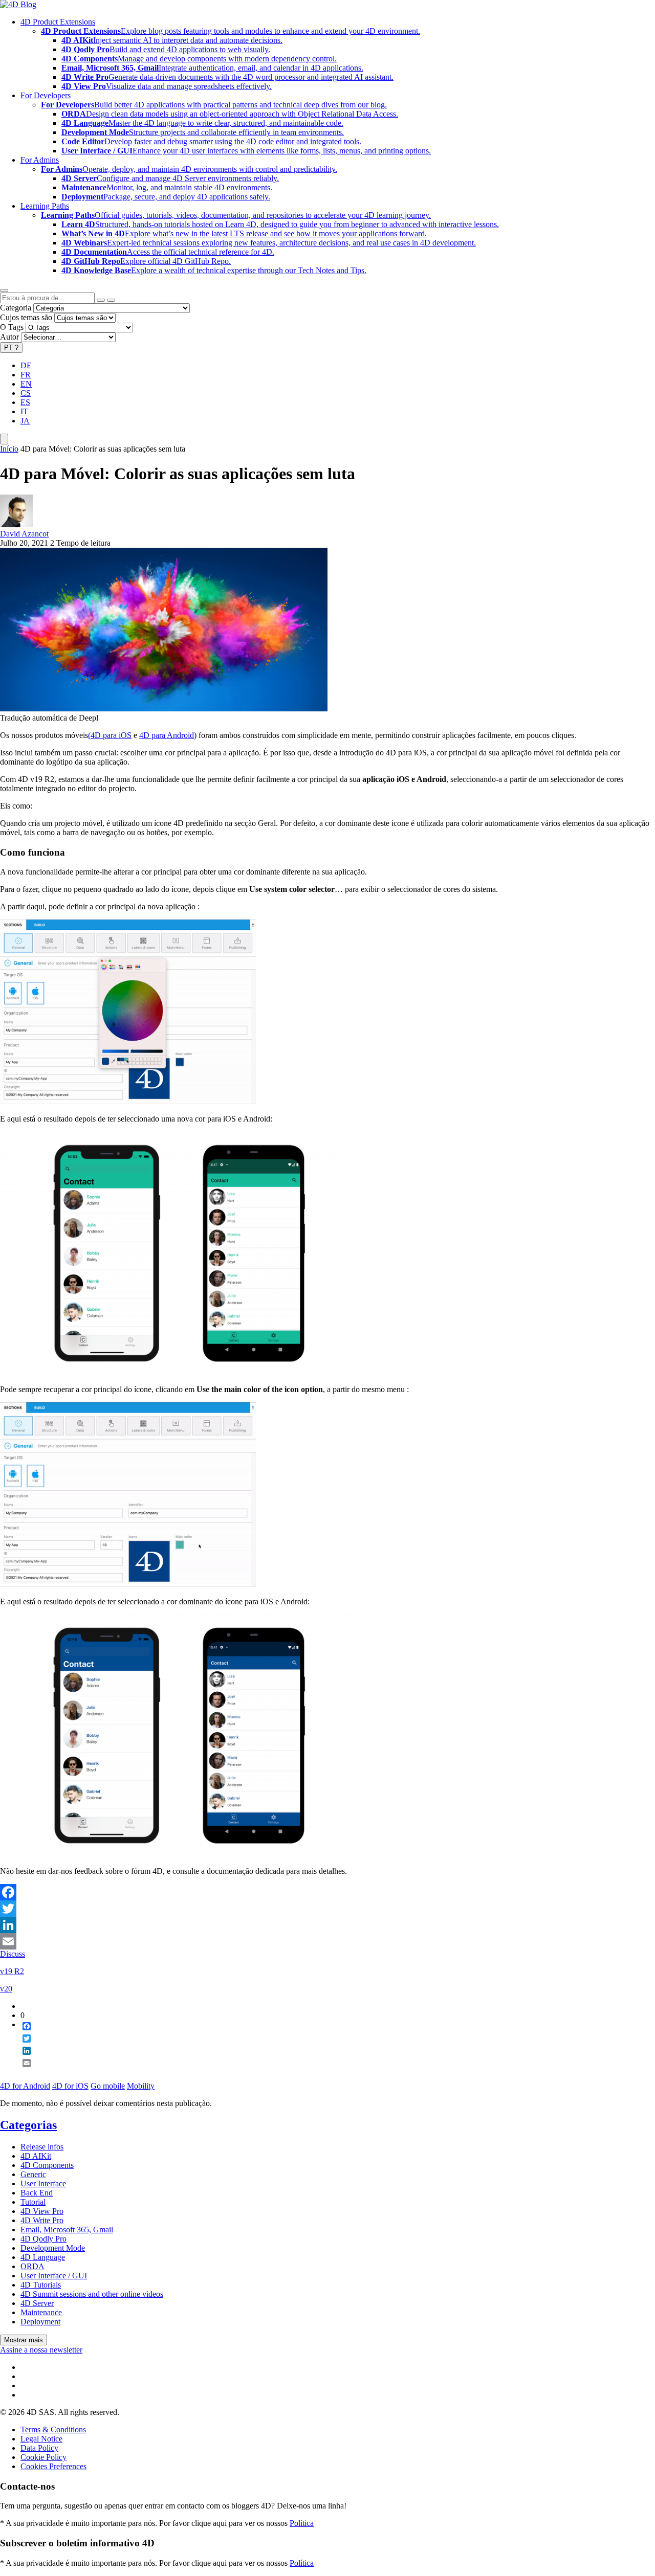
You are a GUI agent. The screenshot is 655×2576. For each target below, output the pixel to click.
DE (26, 365)
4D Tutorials (41, 2285)
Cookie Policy (43, 2457)
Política (302, 2523)
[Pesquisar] (111, 300)
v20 (6, 1989)
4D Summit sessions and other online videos (92, 2294)
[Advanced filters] (101, 300)
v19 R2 (12, 1971)
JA (25, 421)
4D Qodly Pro (43, 2239)
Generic (33, 2174)
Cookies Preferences (53, 2466)
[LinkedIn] (327, 1925)
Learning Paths (45, 206)
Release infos (42, 2147)
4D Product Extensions (58, 22)
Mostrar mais (24, 2340)
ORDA (32, 2266)
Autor (9, 337)
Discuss (13, 1954)
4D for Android (25, 2086)
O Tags (12, 327)
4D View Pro (42, 2211)
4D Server (37, 2303)
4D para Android (167, 735)
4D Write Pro (42, 2220)
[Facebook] (327, 1892)
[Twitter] (327, 1909)
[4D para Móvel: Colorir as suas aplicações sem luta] (164, 709)
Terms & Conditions (53, 2429)
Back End (37, 2193)
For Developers (46, 95)
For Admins (40, 160)
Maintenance (41, 2312)
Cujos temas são (26, 317)
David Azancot (24, 534)
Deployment (40, 2322)
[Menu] (4, 439)
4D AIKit (36, 2156)
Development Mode (53, 2248)
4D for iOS (70, 2086)
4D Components (47, 2165)
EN (26, 384)
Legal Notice (41, 2439)
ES (25, 402)
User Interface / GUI (54, 2276)
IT (24, 411)
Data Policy (39, 2448)
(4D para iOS (110, 735)
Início (9, 449)
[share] (23, 2071)
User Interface (43, 2183)
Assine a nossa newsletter (41, 2350)
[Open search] (4, 290)
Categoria (16, 308)
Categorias (28, 2125)
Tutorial (33, 2202)
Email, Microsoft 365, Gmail (67, 2230)
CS (26, 393)
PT (11, 348)
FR (26, 375)
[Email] (327, 1941)
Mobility (141, 2086)
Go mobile (108, 2086)
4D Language (43, 2257)
